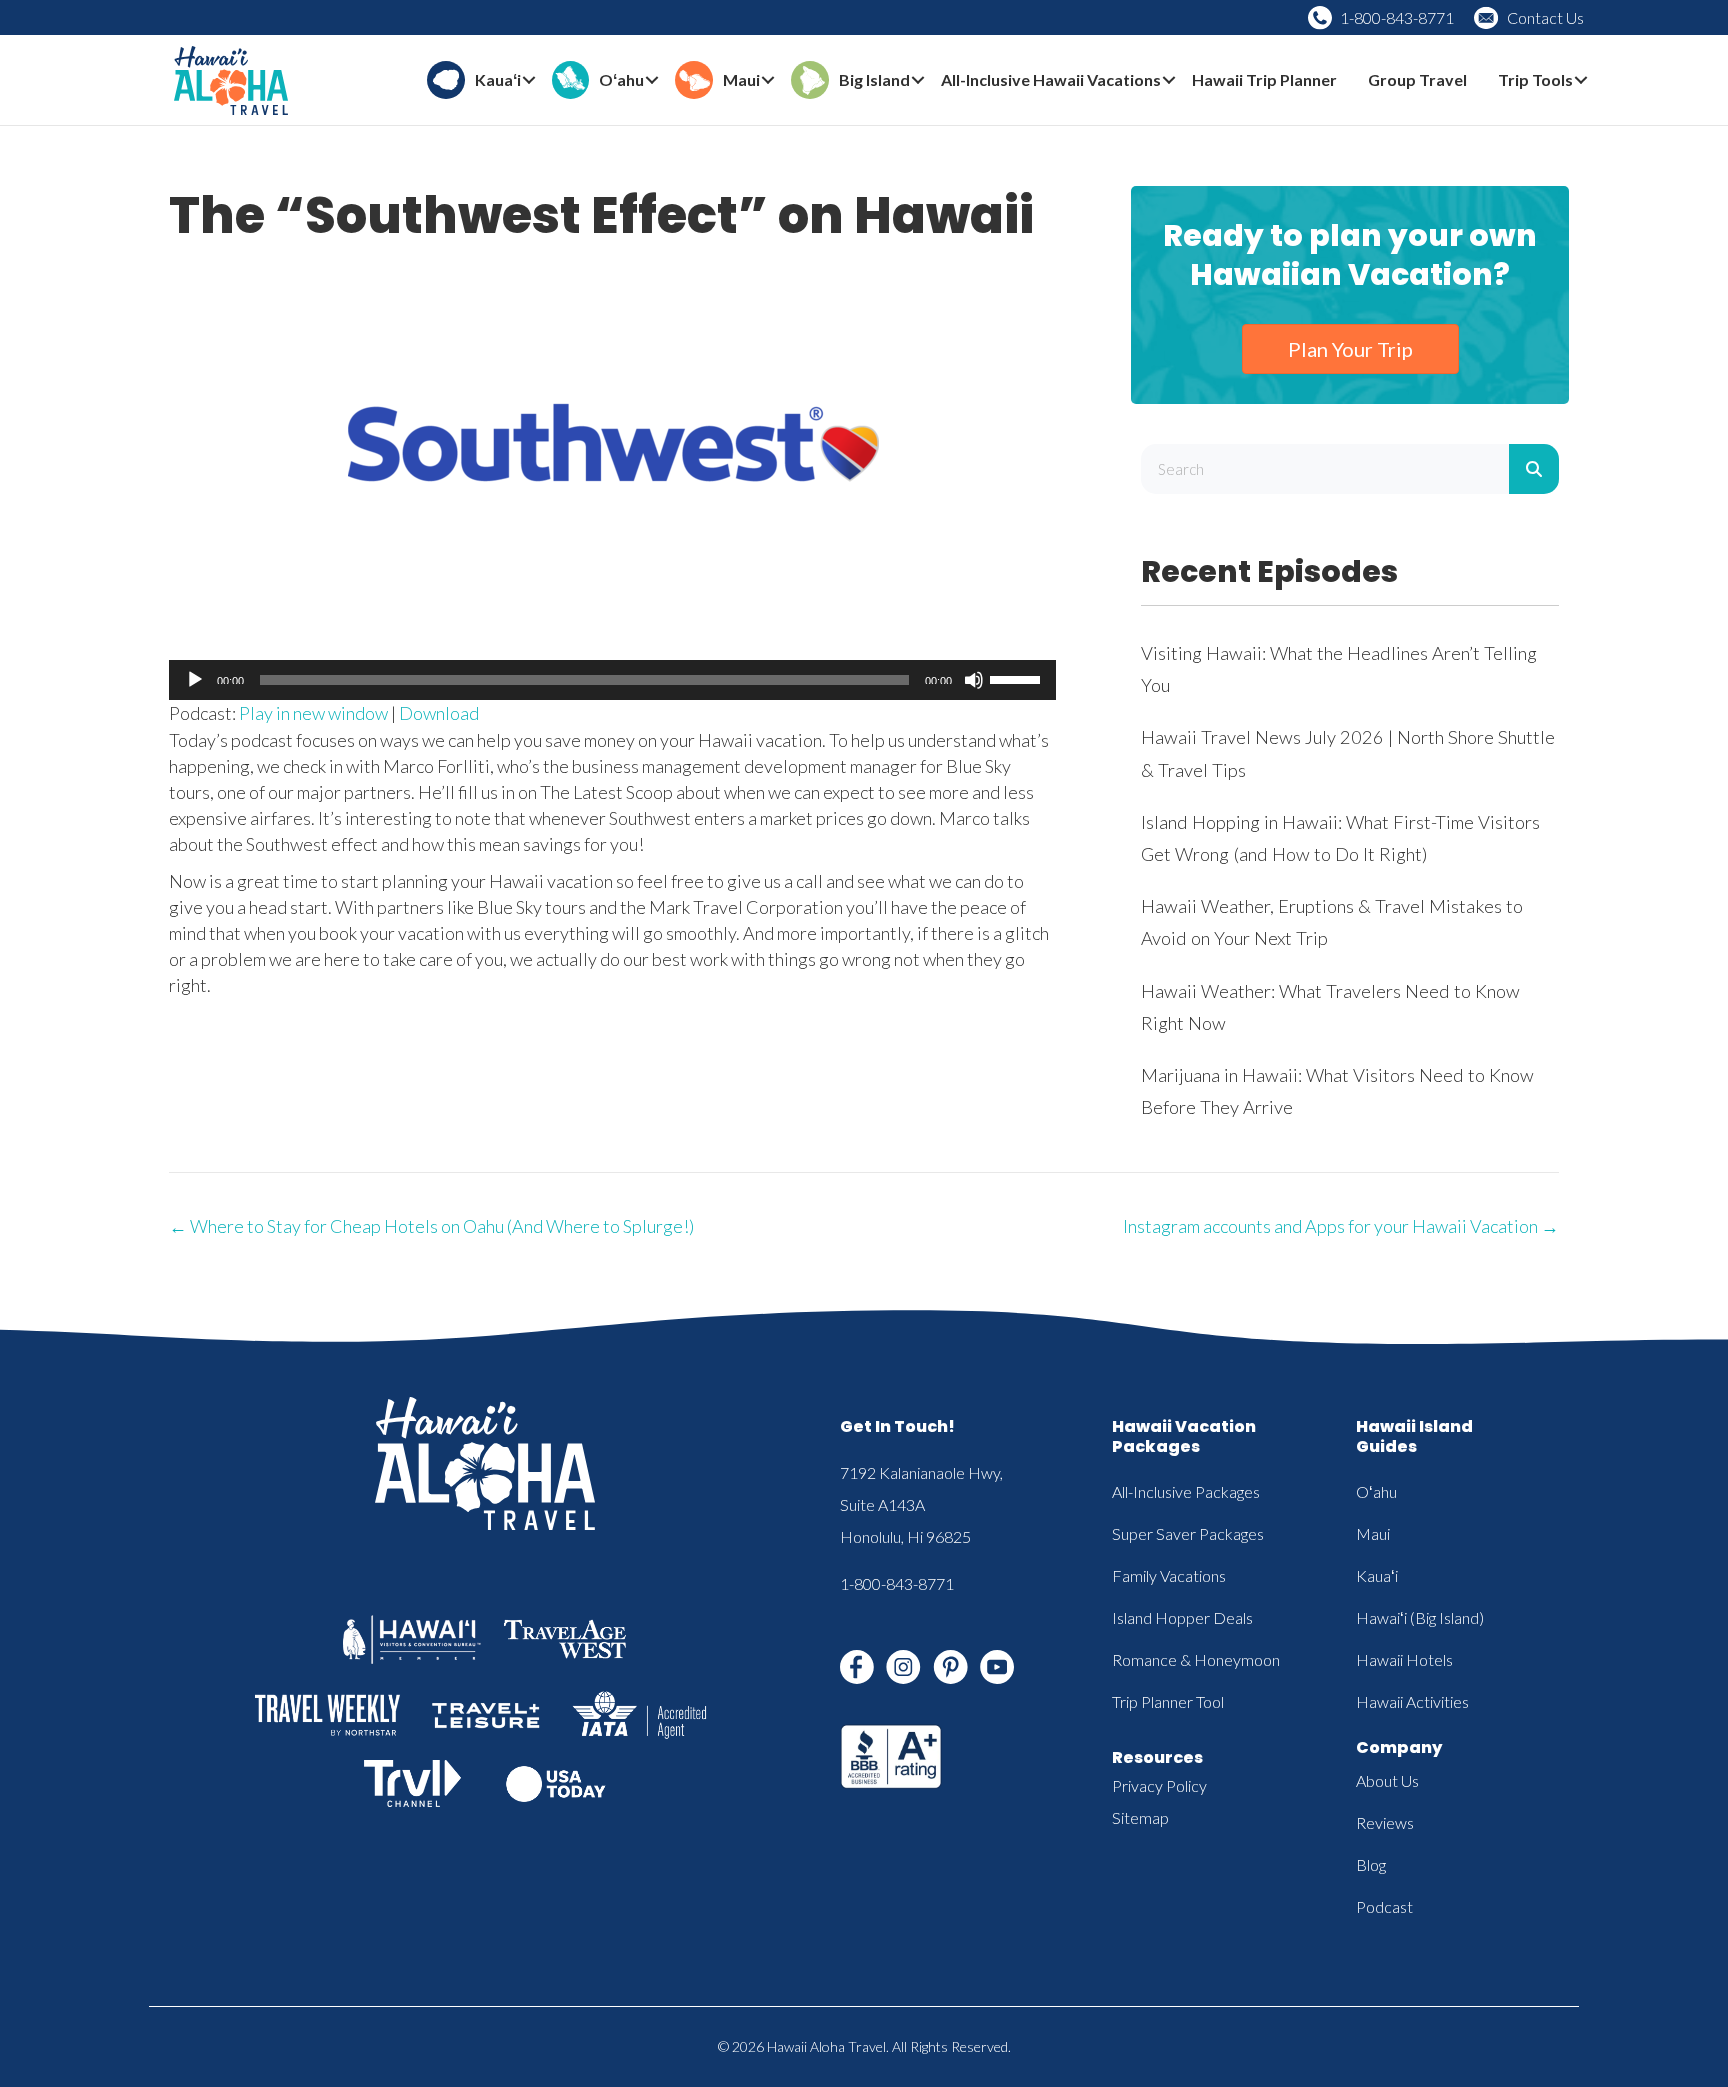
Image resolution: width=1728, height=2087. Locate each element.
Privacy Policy (1159, 1785)
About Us (1387, 1780)
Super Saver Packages (1188, 1533)
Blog (1371, 1864)
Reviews (1385, 1822)
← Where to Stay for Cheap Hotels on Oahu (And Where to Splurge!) (431, 1226)
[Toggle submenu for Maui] (768, 80)
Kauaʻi (1377, 1575)
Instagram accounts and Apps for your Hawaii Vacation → (1341, 1226)
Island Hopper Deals (1182, 1617)
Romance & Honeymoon (1196, 1659)
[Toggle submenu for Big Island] (918, 80)
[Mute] (974, 680)
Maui (1373, 1533)
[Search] (1534, 469)
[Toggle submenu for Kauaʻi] (529, 80)
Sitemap (1140, 1817)
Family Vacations (1169, 1575)
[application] (612, 680)
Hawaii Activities (1412, 1701)
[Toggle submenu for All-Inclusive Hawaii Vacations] (1169, 80)
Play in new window (313, 713)
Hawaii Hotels (1404, 1659)
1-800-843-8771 (1397, 17)
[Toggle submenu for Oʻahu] (652, 80)
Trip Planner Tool (1168, 1701)
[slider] (1018, 678)
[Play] (195, 680)
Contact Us (1545, 17)
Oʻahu (1376, 1491)
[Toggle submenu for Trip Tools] (1581, 80)
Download (439, 713)
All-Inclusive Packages (1186, 1491)
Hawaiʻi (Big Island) (1420, 1617)
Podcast (1384, 1906)
